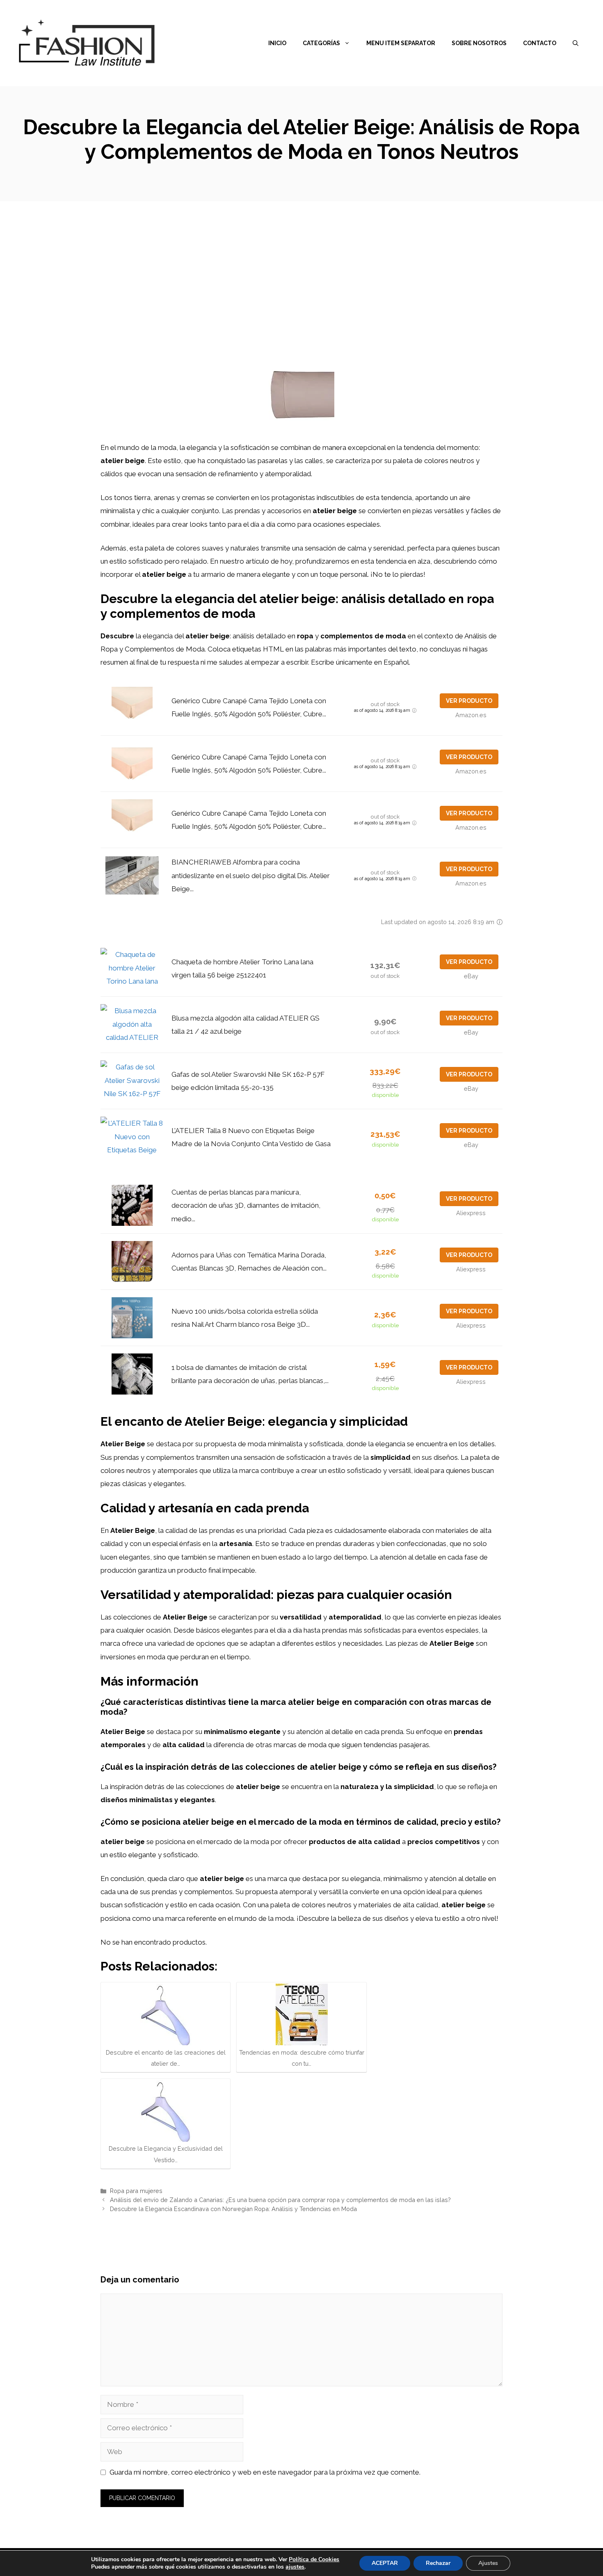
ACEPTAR (385, 2563)
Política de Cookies (314, 2559)
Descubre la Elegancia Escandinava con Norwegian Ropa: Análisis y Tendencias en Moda (233, 2209)
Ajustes (488, 2563)
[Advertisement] (301, 263)
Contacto (540, 43)
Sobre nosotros (479, 43)
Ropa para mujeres (136, 2191)
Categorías (321, 43)
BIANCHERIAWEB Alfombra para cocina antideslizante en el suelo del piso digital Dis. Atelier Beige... (251, 875)
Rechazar (438, 2563)
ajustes (295, 2567)
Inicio (277, 43)
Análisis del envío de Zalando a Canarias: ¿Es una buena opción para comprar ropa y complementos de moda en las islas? (280, 2200)
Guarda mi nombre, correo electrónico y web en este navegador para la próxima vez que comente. (265, 2472)
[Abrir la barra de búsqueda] (576, 43)
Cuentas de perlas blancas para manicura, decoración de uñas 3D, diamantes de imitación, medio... (246, 1205)
